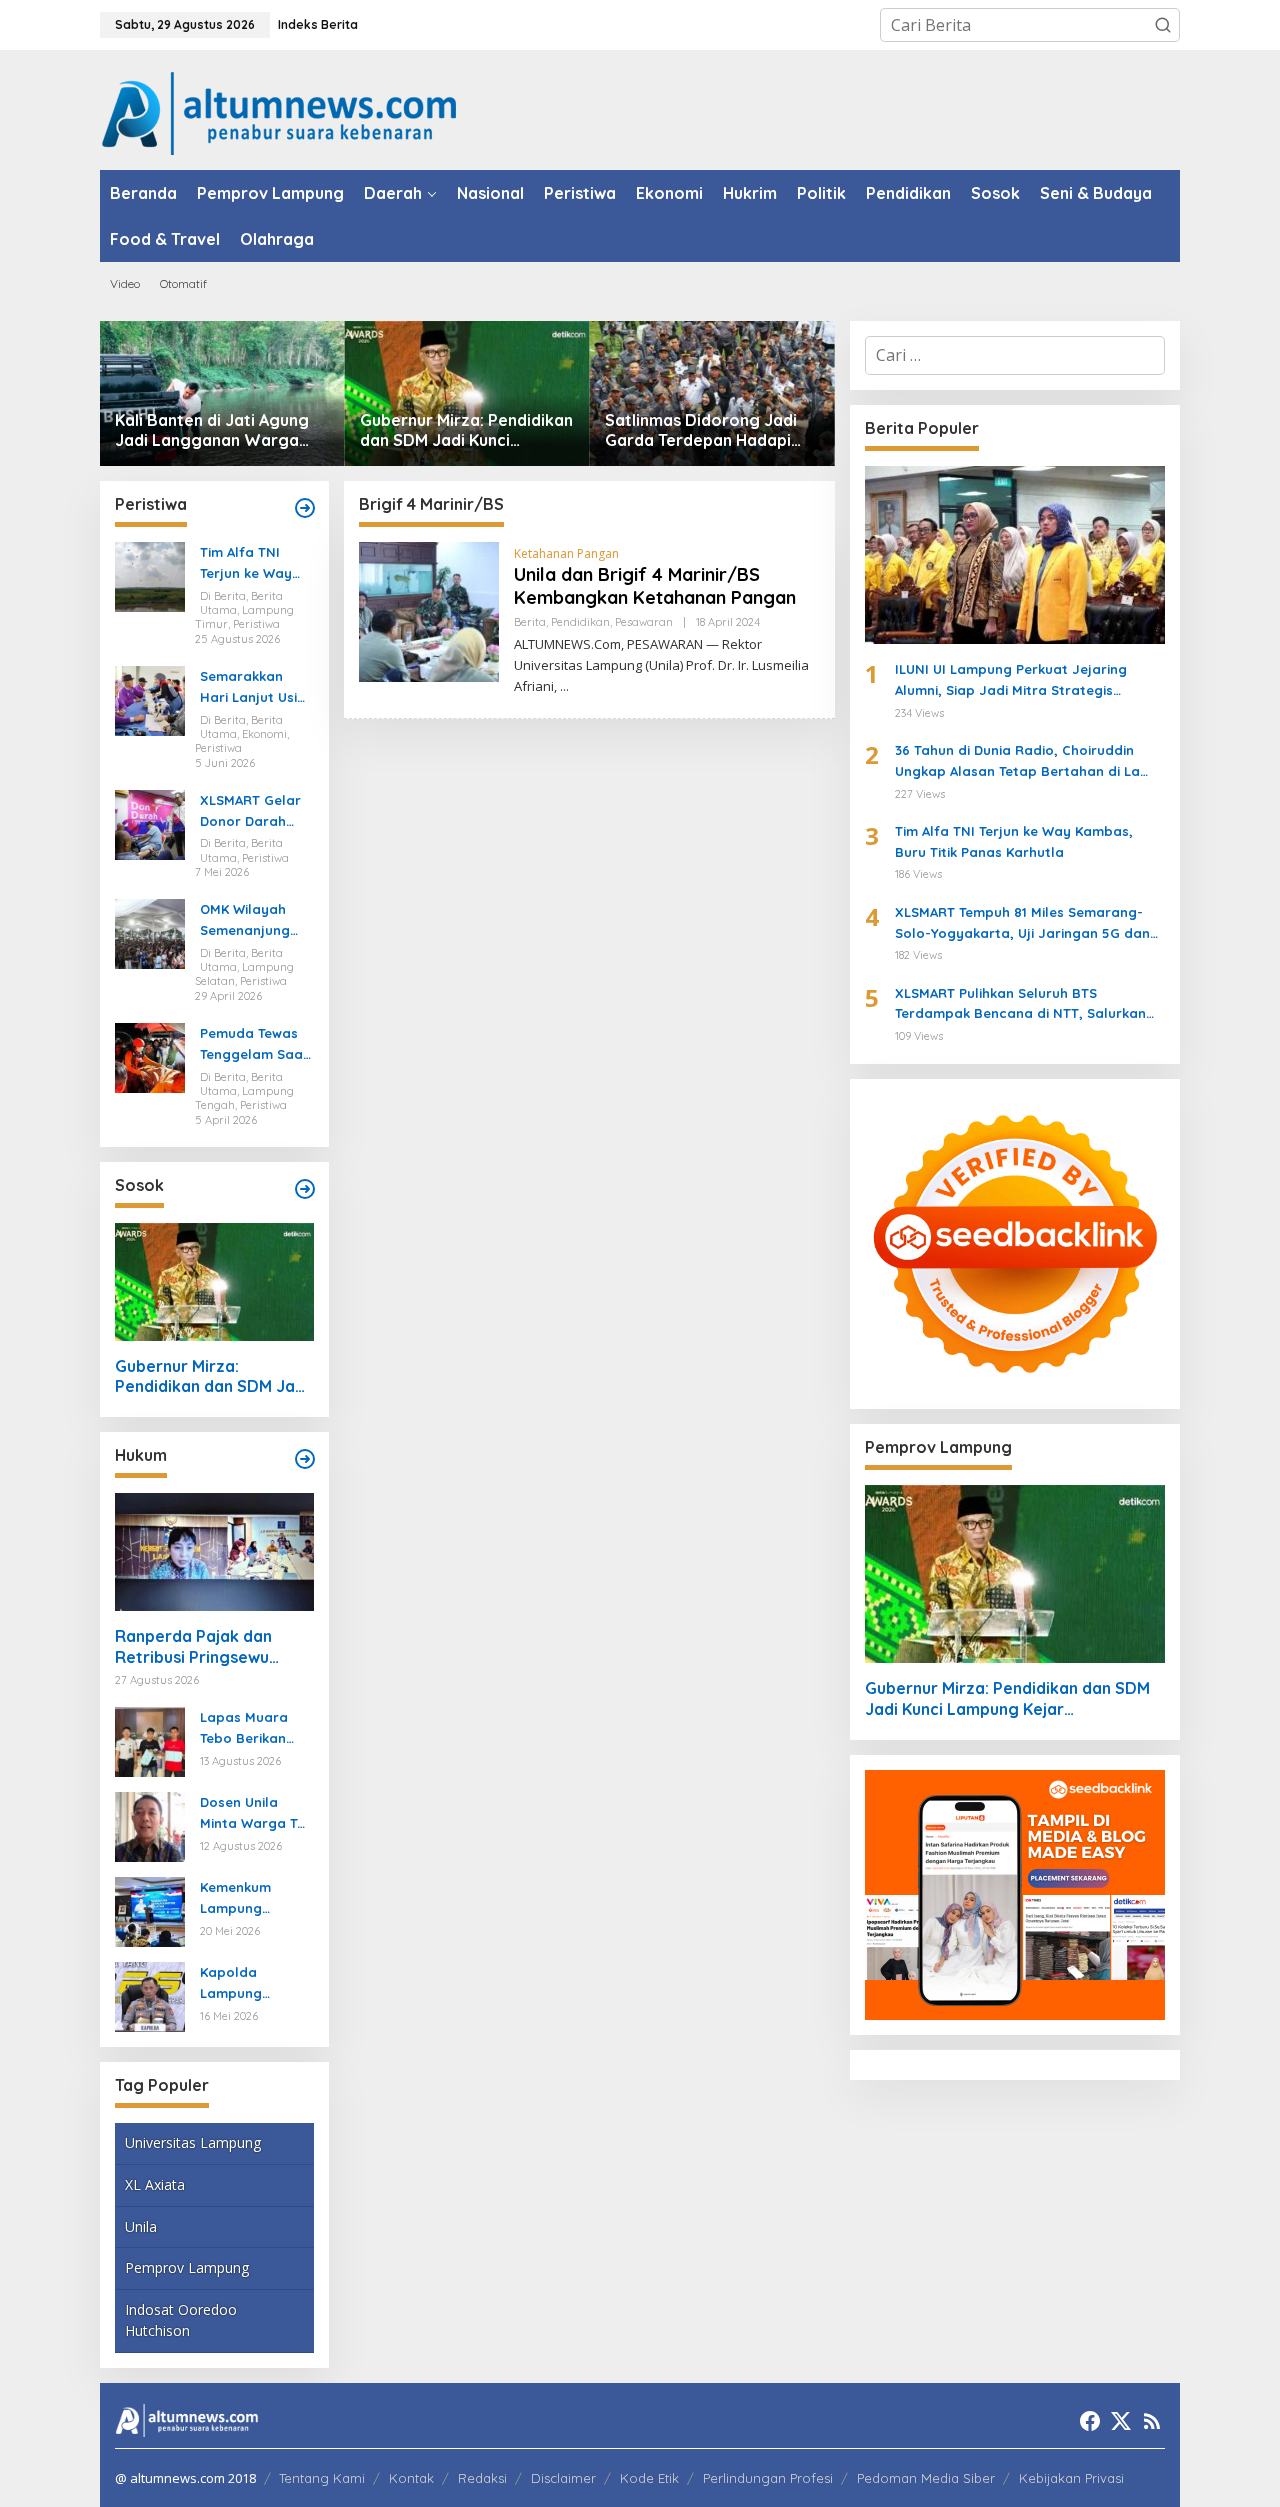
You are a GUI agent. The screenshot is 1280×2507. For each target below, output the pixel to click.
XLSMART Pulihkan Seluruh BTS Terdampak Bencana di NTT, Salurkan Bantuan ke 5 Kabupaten (1020, 1005)
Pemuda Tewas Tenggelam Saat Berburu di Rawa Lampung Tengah (255, 1045)
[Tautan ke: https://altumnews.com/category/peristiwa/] (305, 508)
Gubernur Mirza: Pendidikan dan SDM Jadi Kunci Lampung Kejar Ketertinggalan (466, 431)
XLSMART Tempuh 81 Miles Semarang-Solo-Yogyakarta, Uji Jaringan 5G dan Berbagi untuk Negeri (1022, 924)
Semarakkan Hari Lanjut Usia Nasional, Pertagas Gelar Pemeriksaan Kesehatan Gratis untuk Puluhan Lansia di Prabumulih (253, 688)
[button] (1163, 25)
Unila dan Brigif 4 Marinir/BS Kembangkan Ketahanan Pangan (655, 586)
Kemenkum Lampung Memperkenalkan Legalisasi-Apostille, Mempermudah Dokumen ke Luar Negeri (253, 1899)
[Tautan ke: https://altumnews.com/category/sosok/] (305, 1189)
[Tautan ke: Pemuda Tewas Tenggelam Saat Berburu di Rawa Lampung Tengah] (150, 1056)
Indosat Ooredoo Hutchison (181, 2320)
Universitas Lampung (193, 2142)
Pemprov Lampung (187, 2267)
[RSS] (1152, 2421)
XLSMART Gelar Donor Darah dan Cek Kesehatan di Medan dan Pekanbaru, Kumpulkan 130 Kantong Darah (251, 812)
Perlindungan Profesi (768, 2478)
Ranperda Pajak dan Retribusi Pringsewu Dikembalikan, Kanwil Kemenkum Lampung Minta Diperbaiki (196, 1647)
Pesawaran (644, 622)
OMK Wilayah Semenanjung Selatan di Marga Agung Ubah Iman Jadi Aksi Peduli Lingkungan (252, 921)
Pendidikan (580, 622)
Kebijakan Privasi (1071, 2478)
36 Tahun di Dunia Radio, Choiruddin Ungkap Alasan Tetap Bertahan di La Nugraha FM (1017, 762)
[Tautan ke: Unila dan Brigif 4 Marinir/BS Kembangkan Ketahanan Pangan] (429, 611)
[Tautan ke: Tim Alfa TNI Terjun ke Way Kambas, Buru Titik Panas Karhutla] (150, 576)
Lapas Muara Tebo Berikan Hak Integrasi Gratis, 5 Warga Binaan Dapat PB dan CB (256, 1729)
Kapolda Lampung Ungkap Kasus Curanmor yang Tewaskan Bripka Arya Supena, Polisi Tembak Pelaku (255, 1984)
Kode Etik (649, 2478)
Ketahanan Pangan (566, 553)
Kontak (411, 2478)
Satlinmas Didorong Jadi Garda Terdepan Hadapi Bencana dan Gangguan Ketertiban (701, 431)
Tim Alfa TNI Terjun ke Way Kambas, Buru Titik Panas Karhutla (246, 564)
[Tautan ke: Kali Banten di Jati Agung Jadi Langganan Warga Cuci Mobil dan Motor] (222, 393)
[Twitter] (1121, 2421)
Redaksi (482, 2478)
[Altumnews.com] (279, 111)
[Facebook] (1090, 2421)
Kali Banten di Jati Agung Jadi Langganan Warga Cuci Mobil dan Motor (212, 431)
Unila (141, 2226)
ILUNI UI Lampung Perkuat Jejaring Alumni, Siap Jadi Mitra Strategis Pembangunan (1011, 681)
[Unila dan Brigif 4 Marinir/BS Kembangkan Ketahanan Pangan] (564, 686)
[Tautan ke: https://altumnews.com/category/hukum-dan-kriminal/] (305, 1459)
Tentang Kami (322, 2478)
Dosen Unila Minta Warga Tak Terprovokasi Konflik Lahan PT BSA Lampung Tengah (256, 1814)
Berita (530, 622)
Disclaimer (563, 2478)
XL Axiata (155, 2184)
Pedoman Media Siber (926, 2478)
